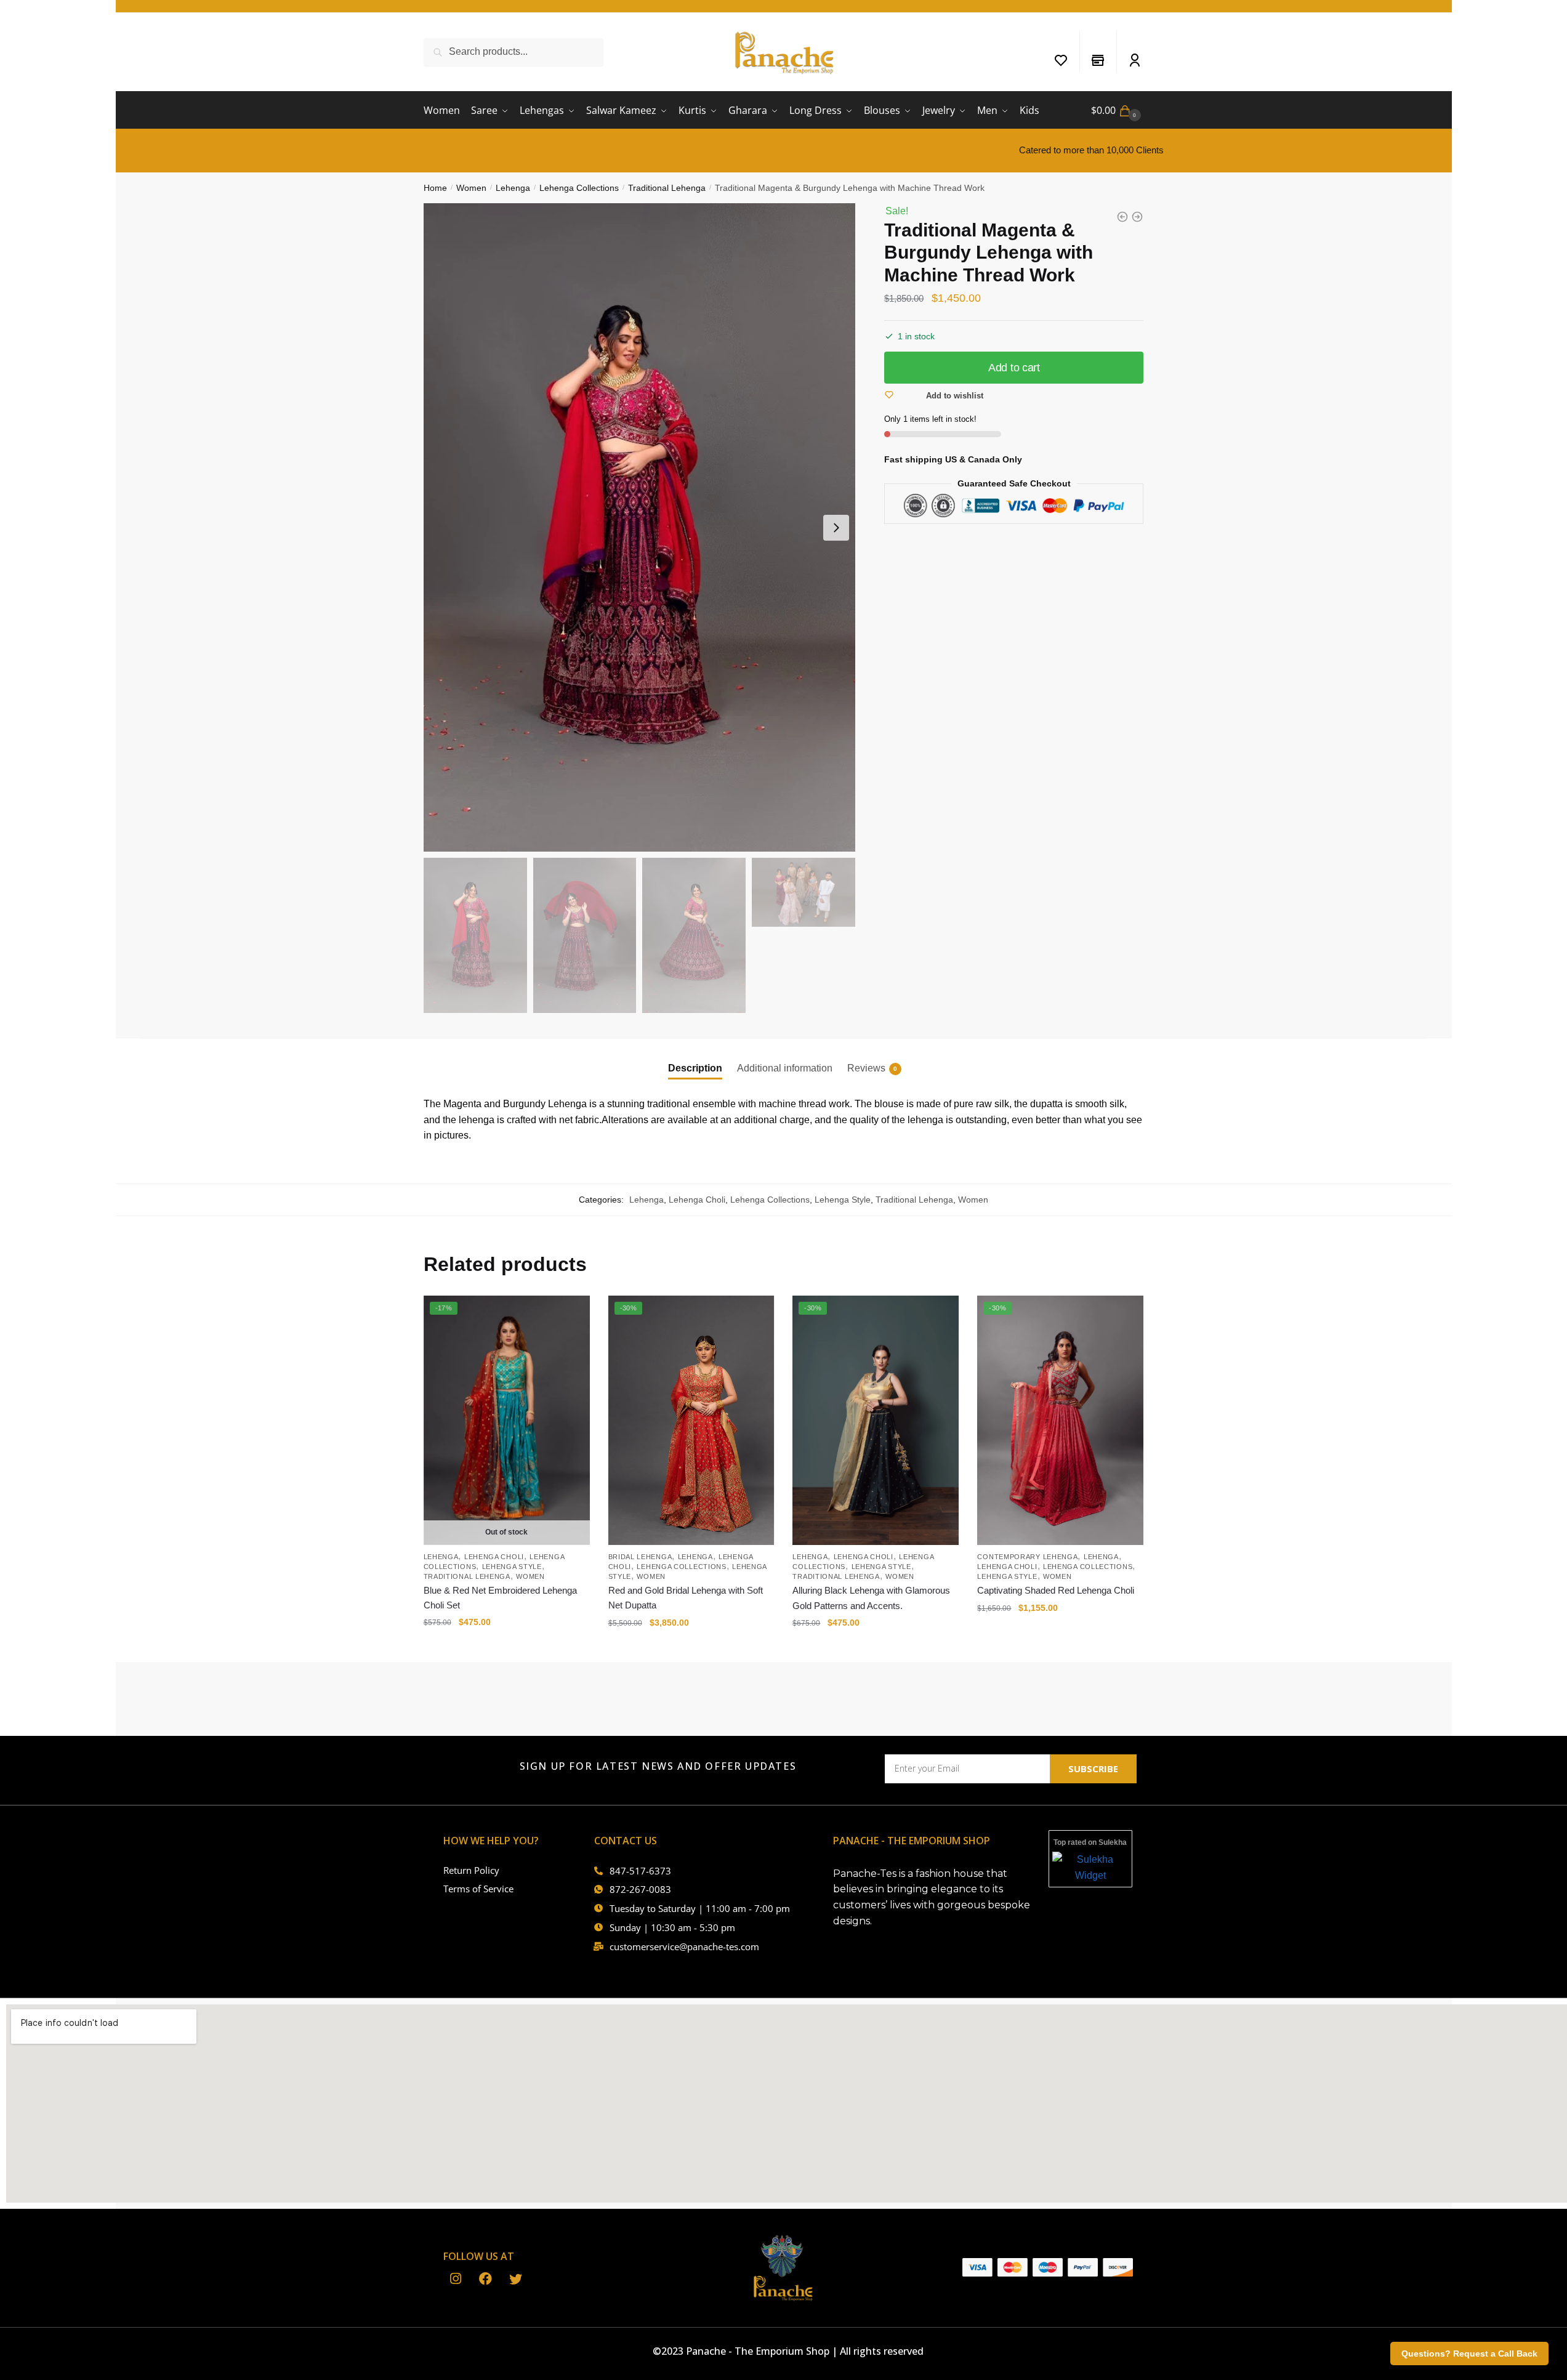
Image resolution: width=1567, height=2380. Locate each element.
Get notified (506, 1647)
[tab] (695, 1058)
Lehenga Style (843, 1200)
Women (471, 188)
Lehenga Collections (579, 188)
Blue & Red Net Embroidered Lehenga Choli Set (500, 1598)
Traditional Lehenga (667, 188)
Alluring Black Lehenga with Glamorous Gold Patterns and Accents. (871, 1598)
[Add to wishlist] (574, 1311)
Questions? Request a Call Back (1469, 2354)
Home (435, 188)
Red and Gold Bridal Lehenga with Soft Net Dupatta (686, 1598)
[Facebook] (485, 2280)
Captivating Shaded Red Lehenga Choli (1056, 1590)
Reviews (866, 1068)
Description (695, 1068)
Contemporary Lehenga (1027, 1557)
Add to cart (1014, 368)
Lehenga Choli (697, 1200)
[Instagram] (455, 2280)
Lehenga (513, 188)
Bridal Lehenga (640, 1557)
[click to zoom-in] (640, 527)
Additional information (785, 1068)
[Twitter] (516, 2280)
